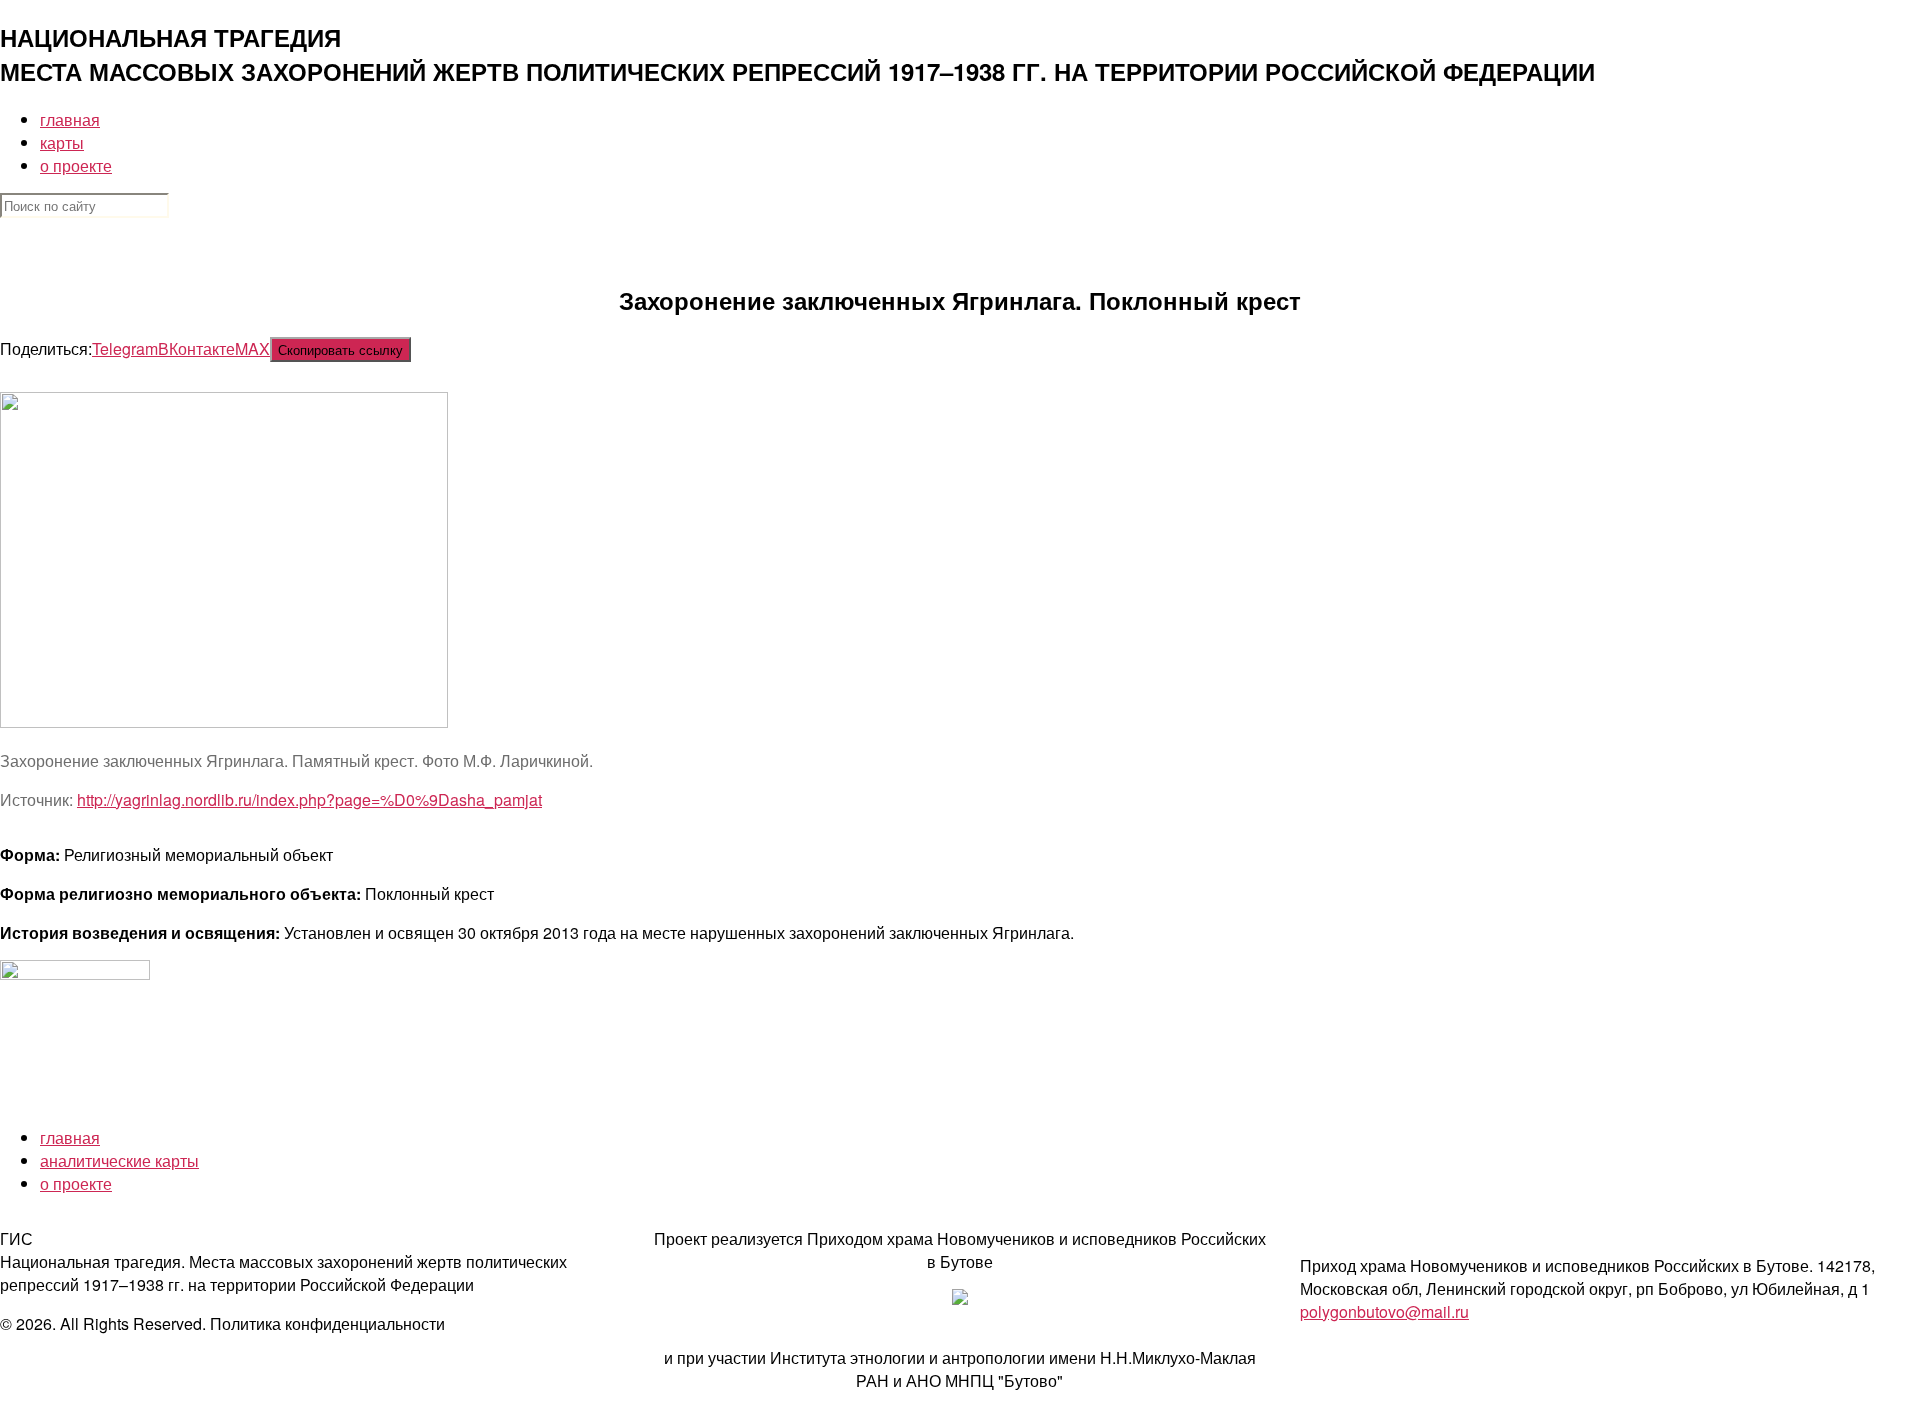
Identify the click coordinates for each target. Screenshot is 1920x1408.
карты (62, 142)
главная (70, 119)
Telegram (125, 348)
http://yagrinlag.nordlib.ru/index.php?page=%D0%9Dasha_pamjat (309, 799)
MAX (252, 348)
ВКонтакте (196, 348)
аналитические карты (119, 1160)
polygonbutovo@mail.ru (1384, 1311)
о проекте (76, 165)
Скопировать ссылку (340, 349)
